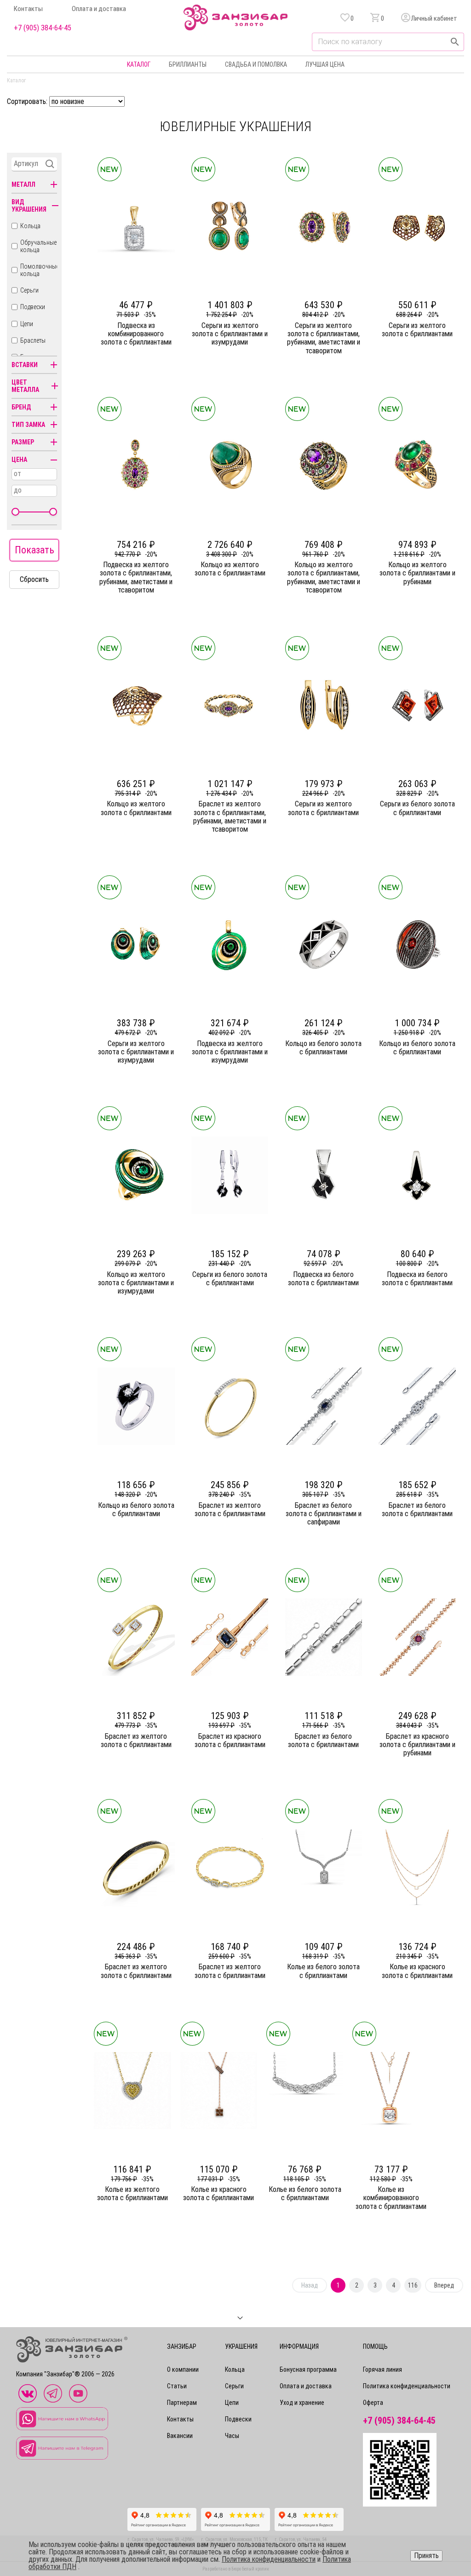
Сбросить (34, 579)
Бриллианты (188, 64)
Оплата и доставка (99, 9)
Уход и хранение (302, 2403)
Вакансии (180, 2436)
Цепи (27, 324)
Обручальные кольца (38, 246)
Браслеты (33, 340)
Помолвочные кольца (40, 270)
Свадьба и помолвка (256, 64)
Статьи (177, 2386)
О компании (183, 2369)
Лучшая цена (325, 64)
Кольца (30, 226)
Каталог (139, 64)
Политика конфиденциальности (407, 2386)
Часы (232, 2436)
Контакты (28, 9)
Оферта (373, 2403)
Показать (34, 550)
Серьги (29, 290)
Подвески (33, 307)
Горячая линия (382, 2369)
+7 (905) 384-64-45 (43, 28)
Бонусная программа (308, 2369)
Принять (426, 2556)
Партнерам (182, 2403)
